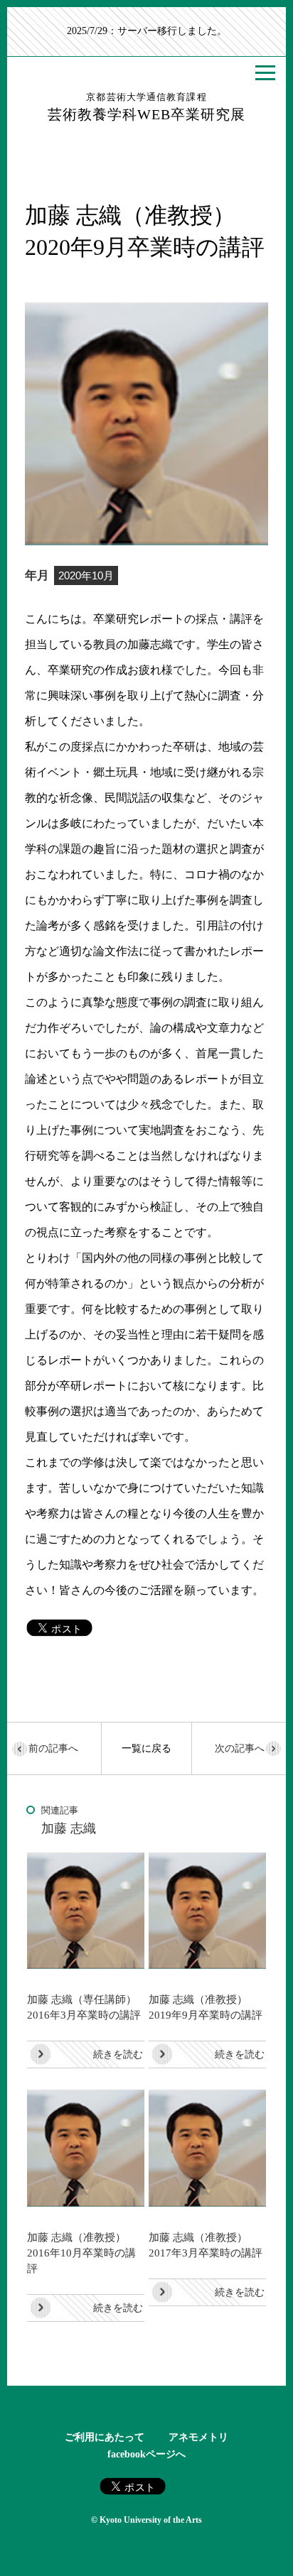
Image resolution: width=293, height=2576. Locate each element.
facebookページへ (146, 2454)
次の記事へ (240, 1748)
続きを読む (118, 2054)
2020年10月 (86, 575)
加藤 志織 (69, 1828)
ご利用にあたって (105, 2437)
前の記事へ (53, 1748)
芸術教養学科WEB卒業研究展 (147, 107)
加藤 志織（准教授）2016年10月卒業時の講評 (81, 2253)
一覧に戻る (146, 1748)
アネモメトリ (198, 2437)
